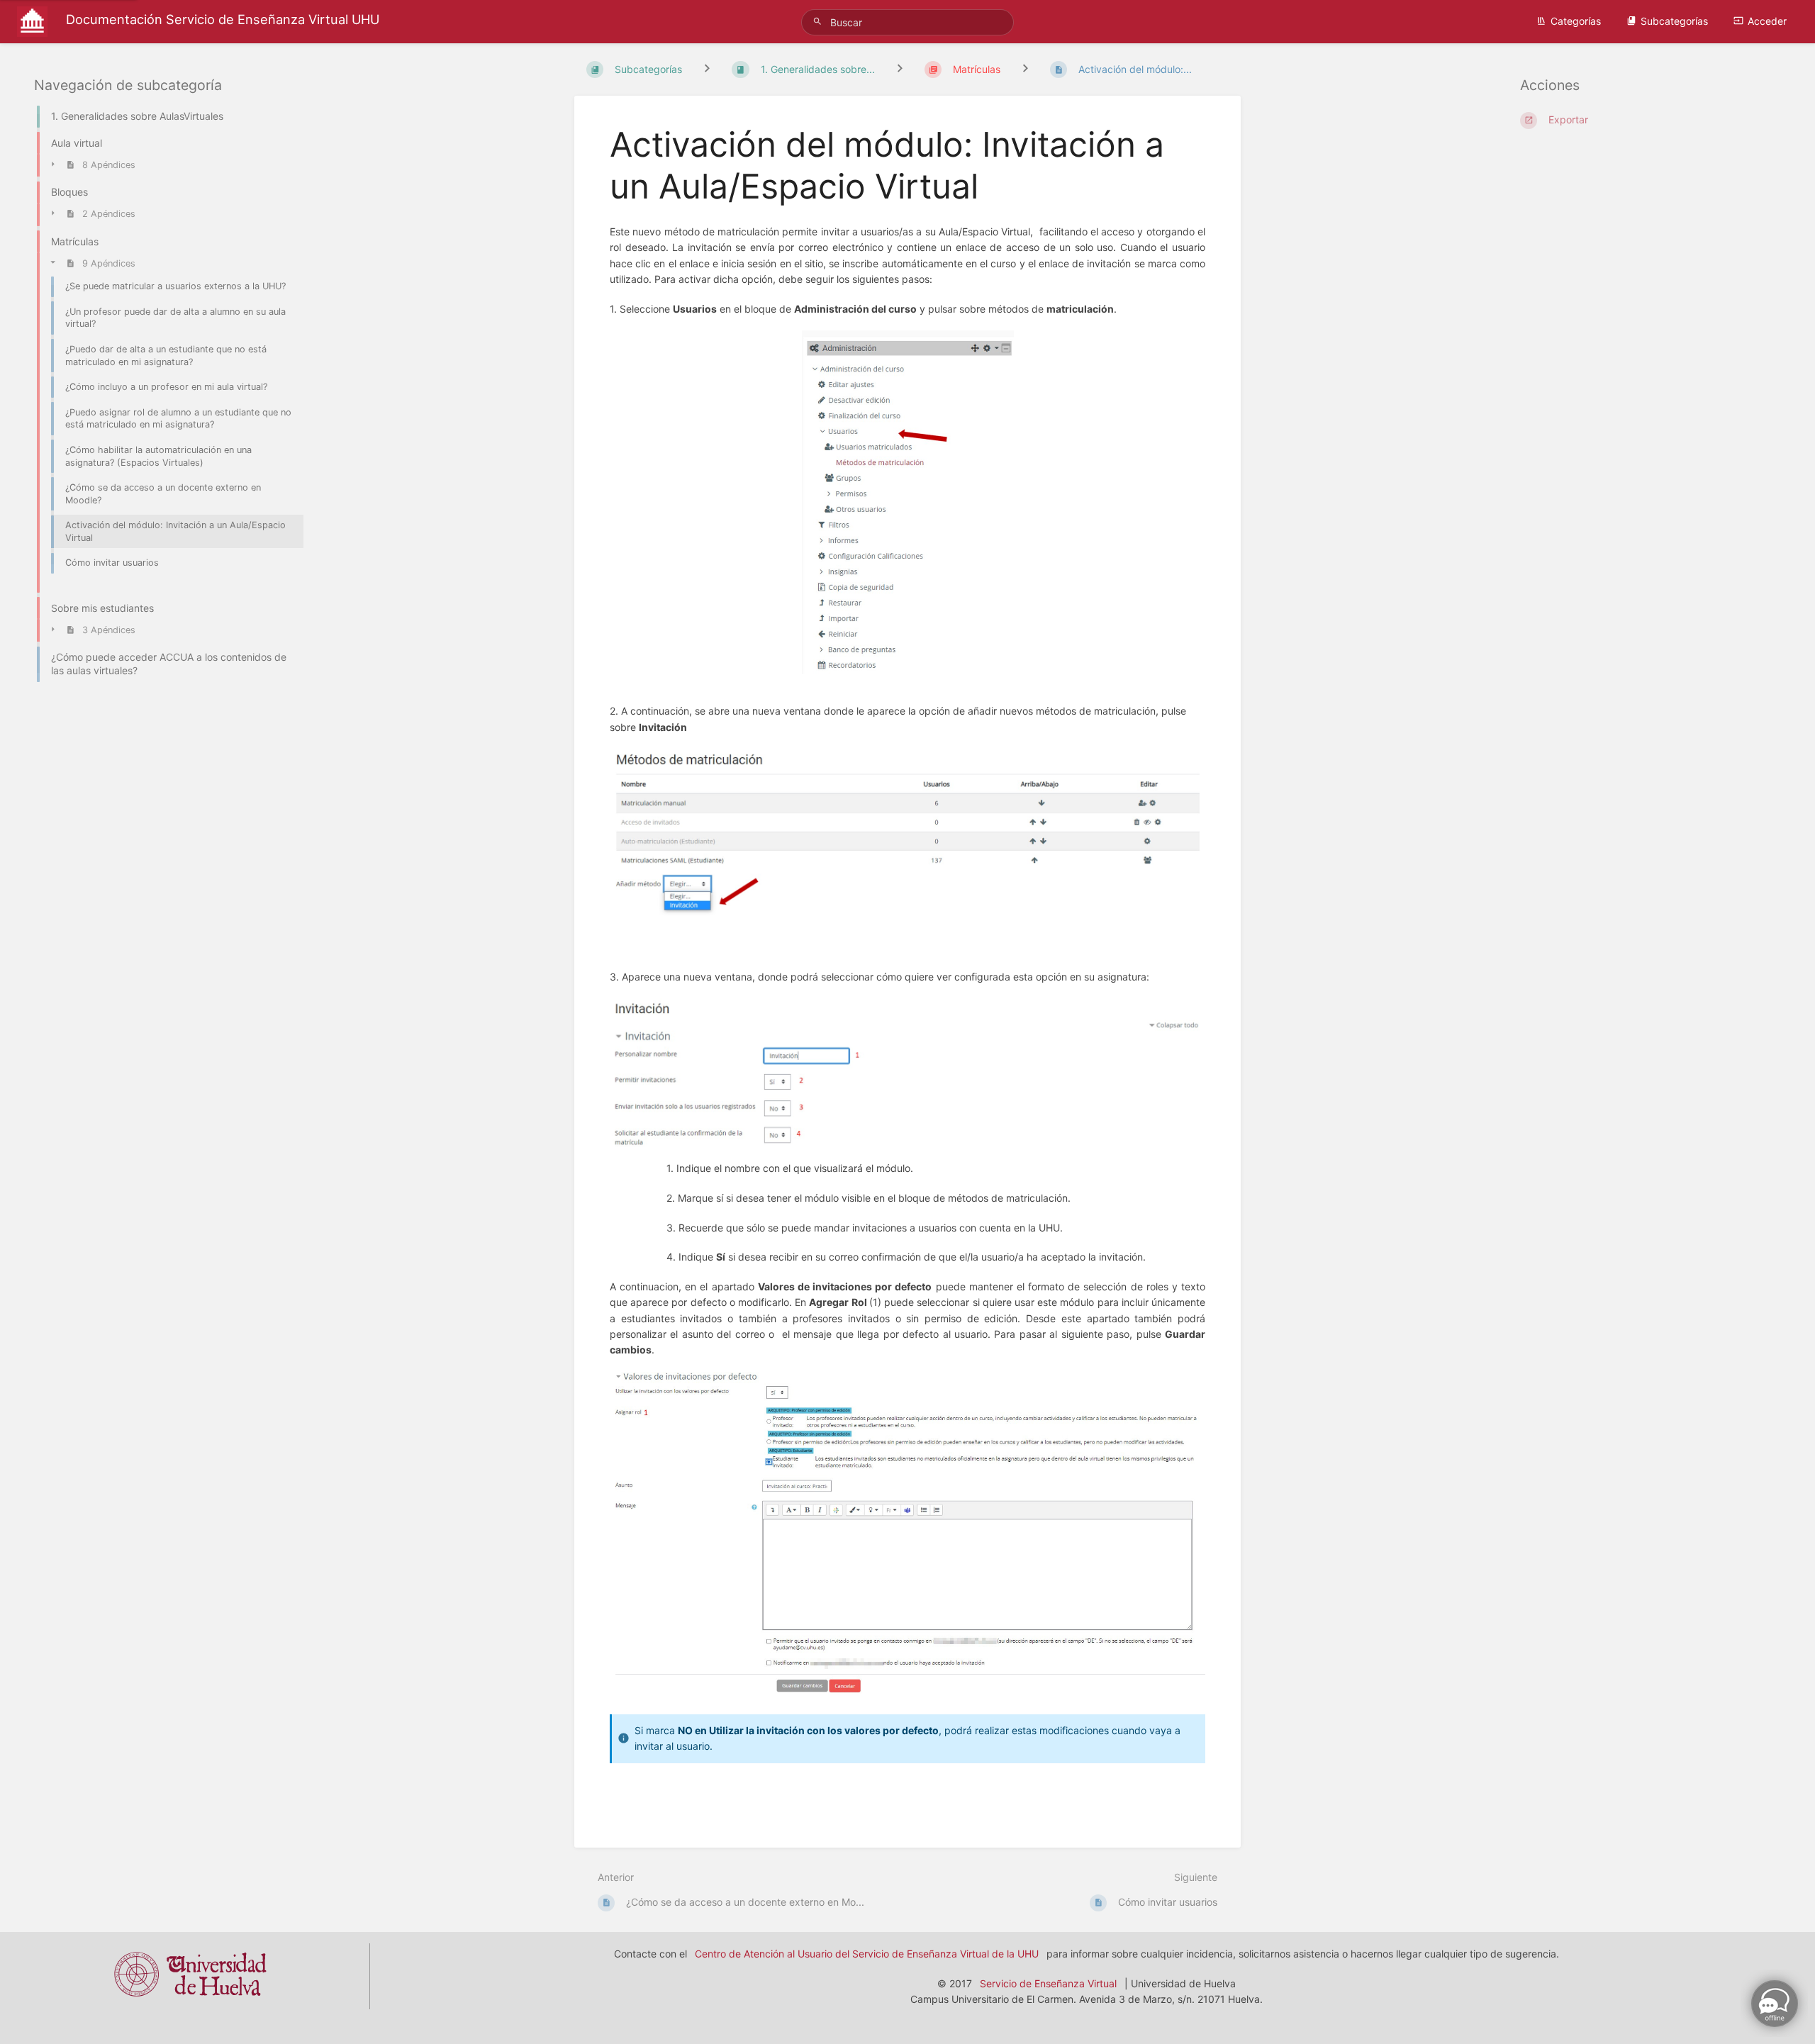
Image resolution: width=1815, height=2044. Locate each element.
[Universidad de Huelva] (190, 2001)
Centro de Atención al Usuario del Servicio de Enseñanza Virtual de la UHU (867, 1954)
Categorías (1576, 21)
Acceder (1767, 21)
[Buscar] (820, 22)
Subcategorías (1674, 21)
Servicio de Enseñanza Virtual (1048, 1983)
